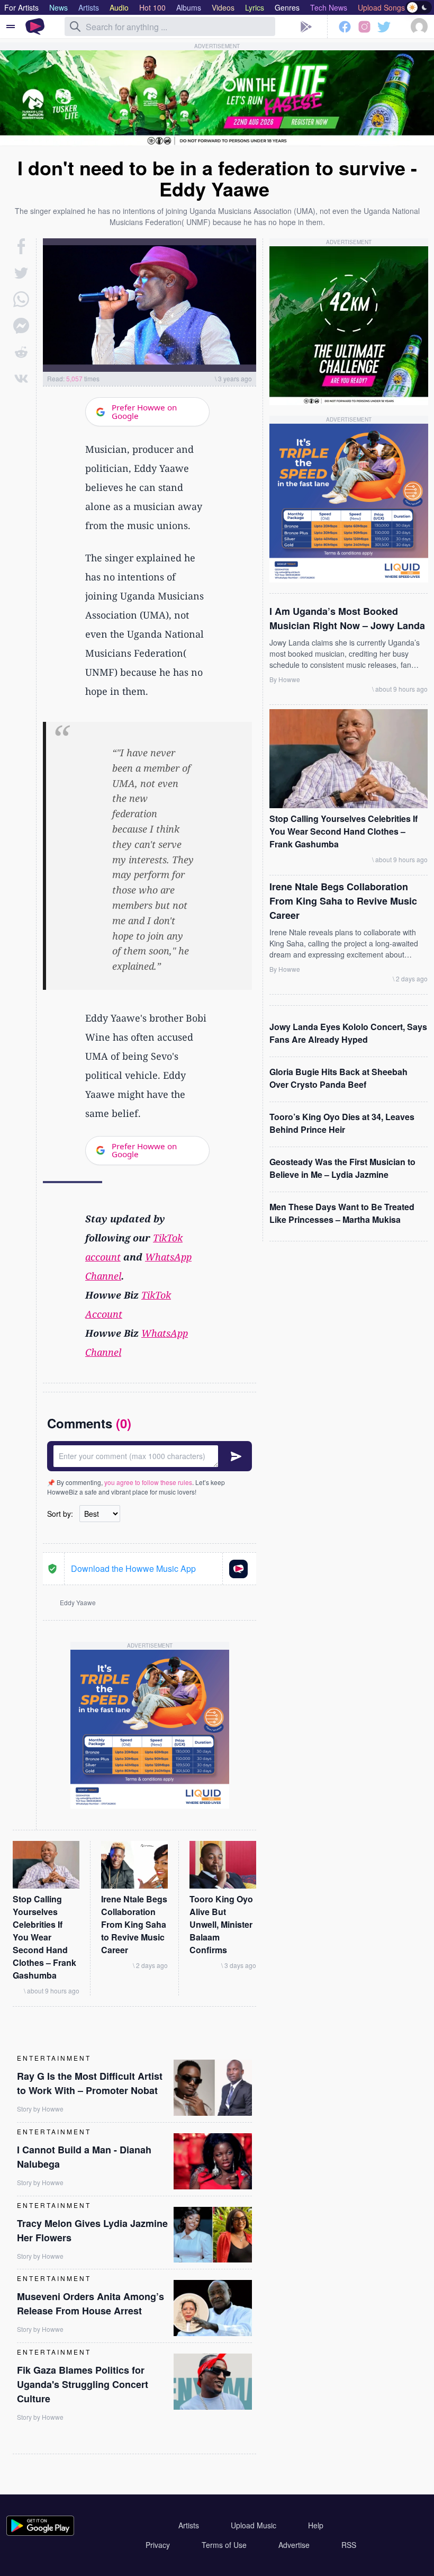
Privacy (158, 2545)
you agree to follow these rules (148, 1482)
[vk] (21, 379)
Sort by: (60, 1514)
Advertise (294, 2545)
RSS (349, 2545)
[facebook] (21, 246)
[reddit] (21, 352)
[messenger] (21, 326)
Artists (189, 2525)
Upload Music (254, 2525)
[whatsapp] (21, 299)
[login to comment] (150, 1456)
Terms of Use (224, 2545)
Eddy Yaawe (78, 1602)
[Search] (75, 26)
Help (316, 2525)
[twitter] (21, 273)
